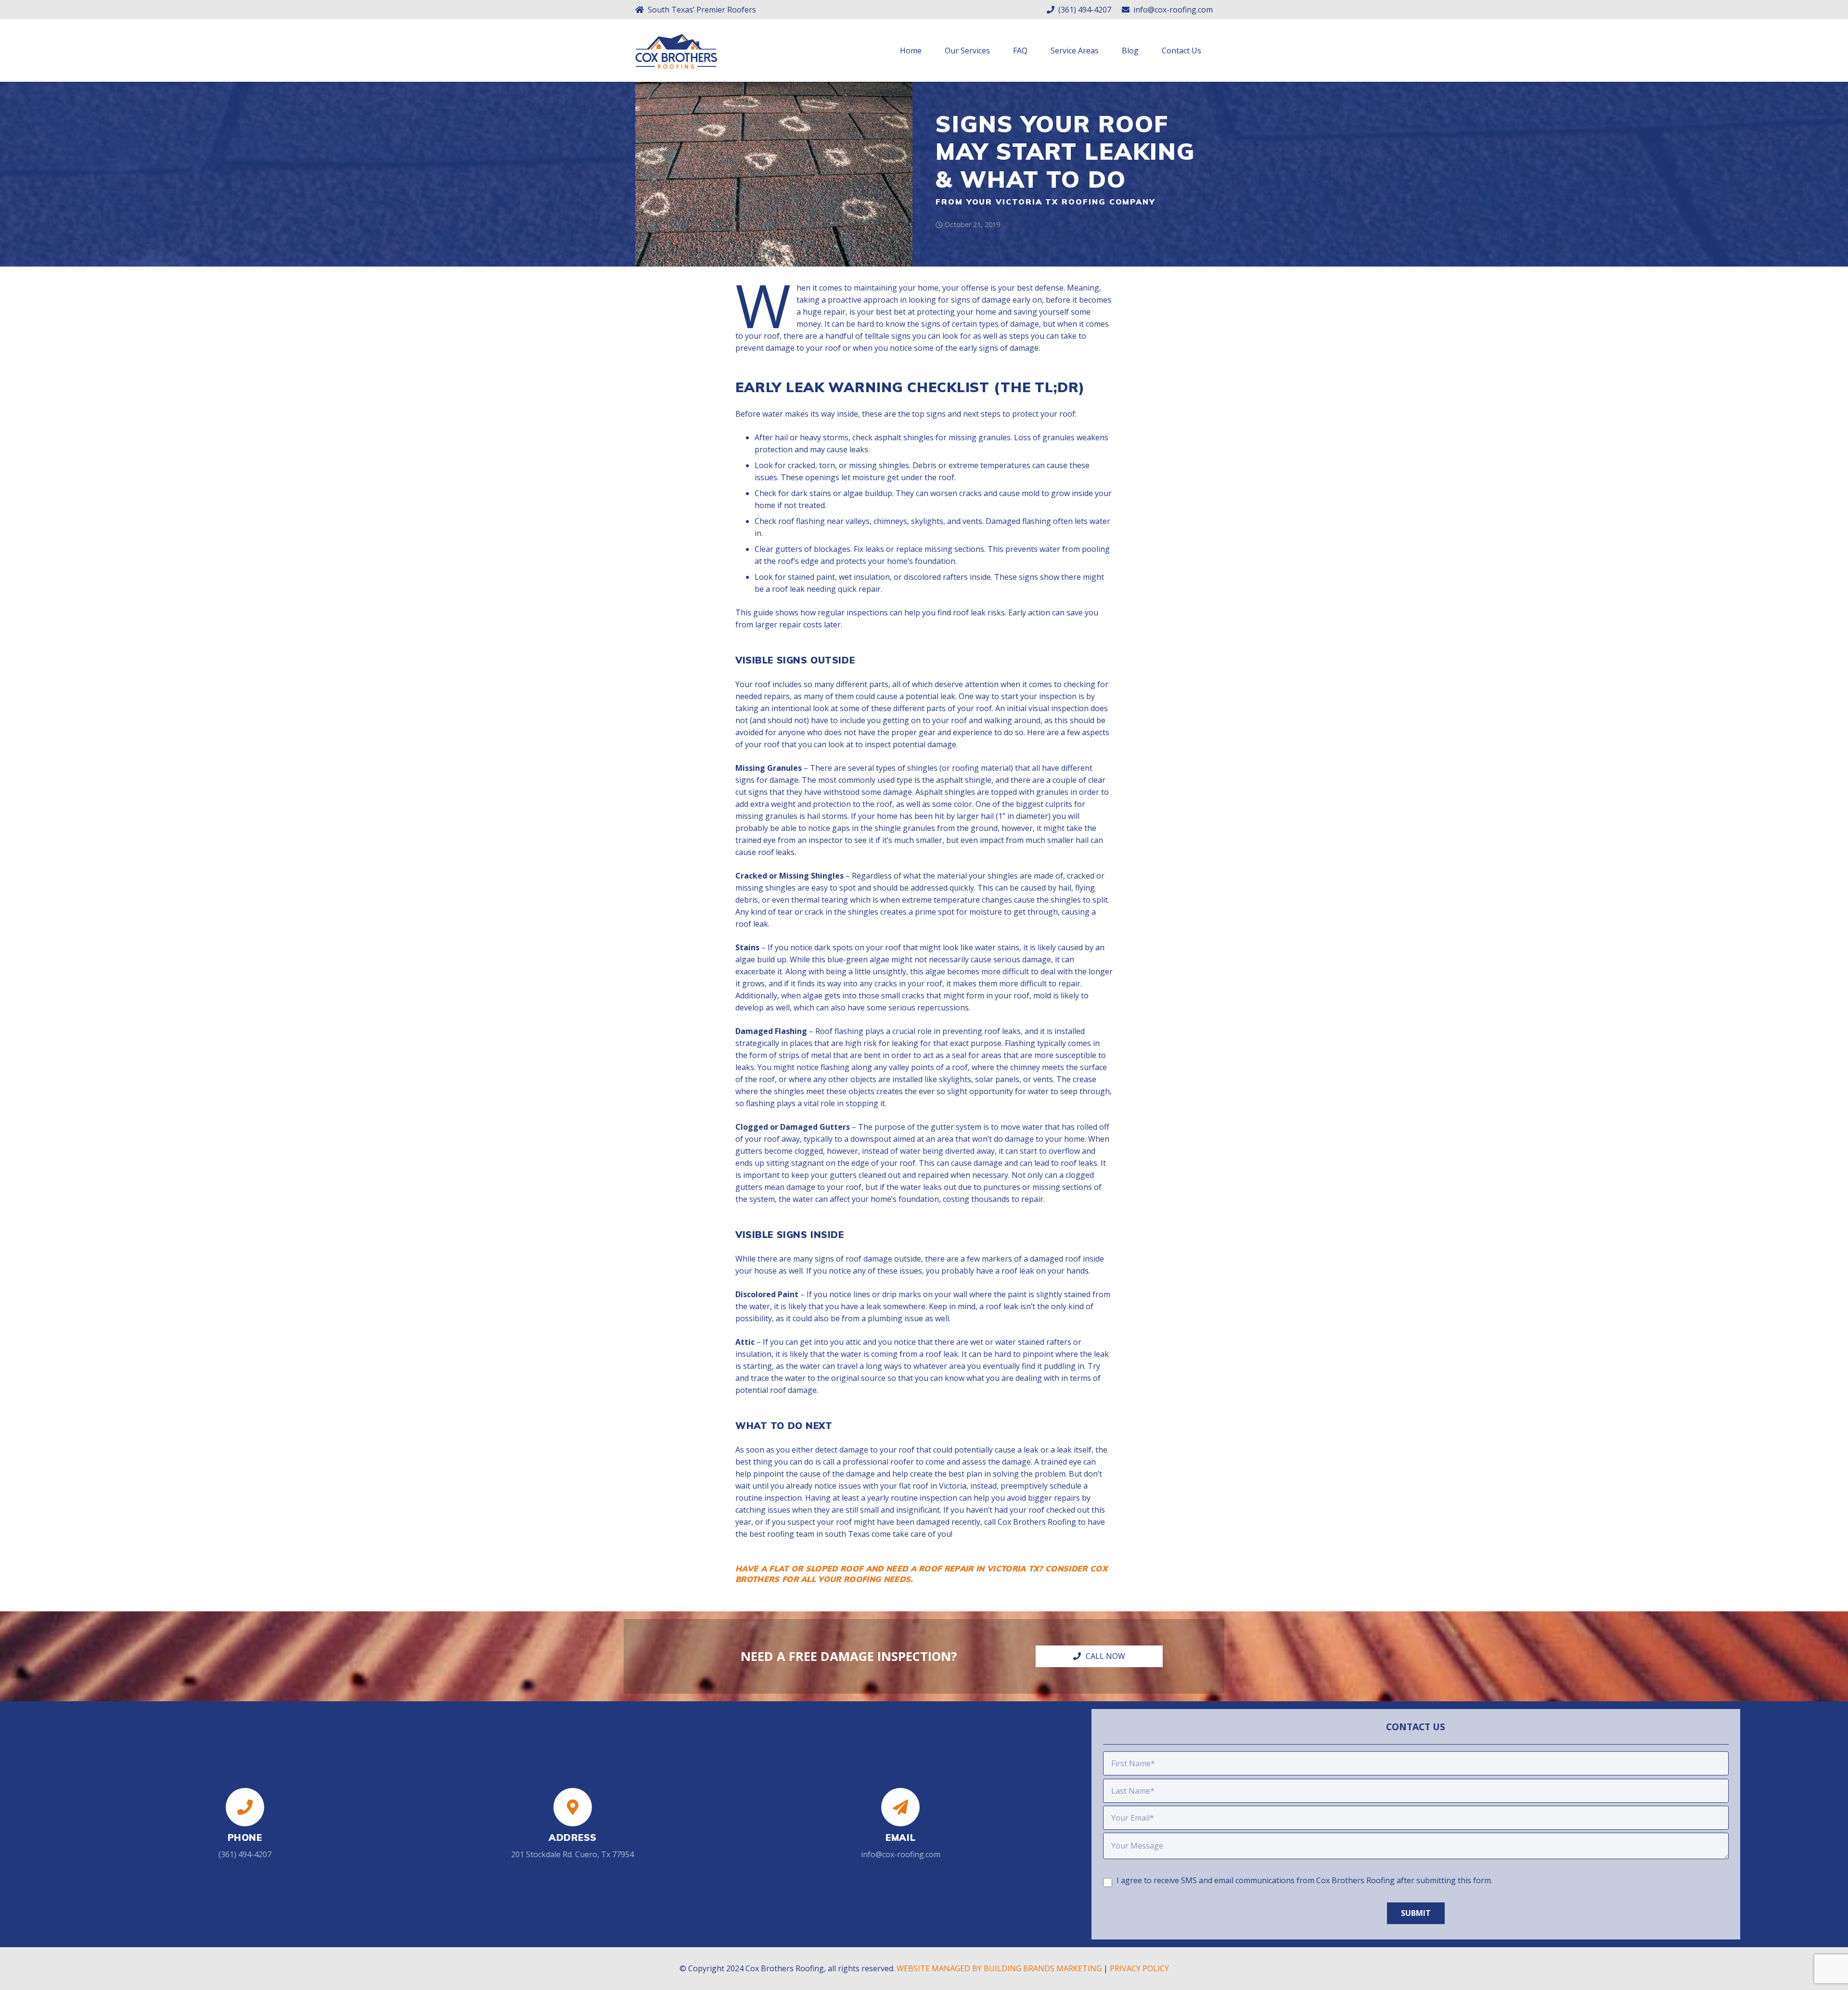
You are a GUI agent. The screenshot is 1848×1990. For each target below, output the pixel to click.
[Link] (676, 58)
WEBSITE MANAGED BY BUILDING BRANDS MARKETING (999, 1968)
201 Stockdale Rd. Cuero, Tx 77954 (572, 1854)
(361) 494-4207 (245, 1854)
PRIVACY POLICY (1139, 1968)
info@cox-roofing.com (901, 1854)
